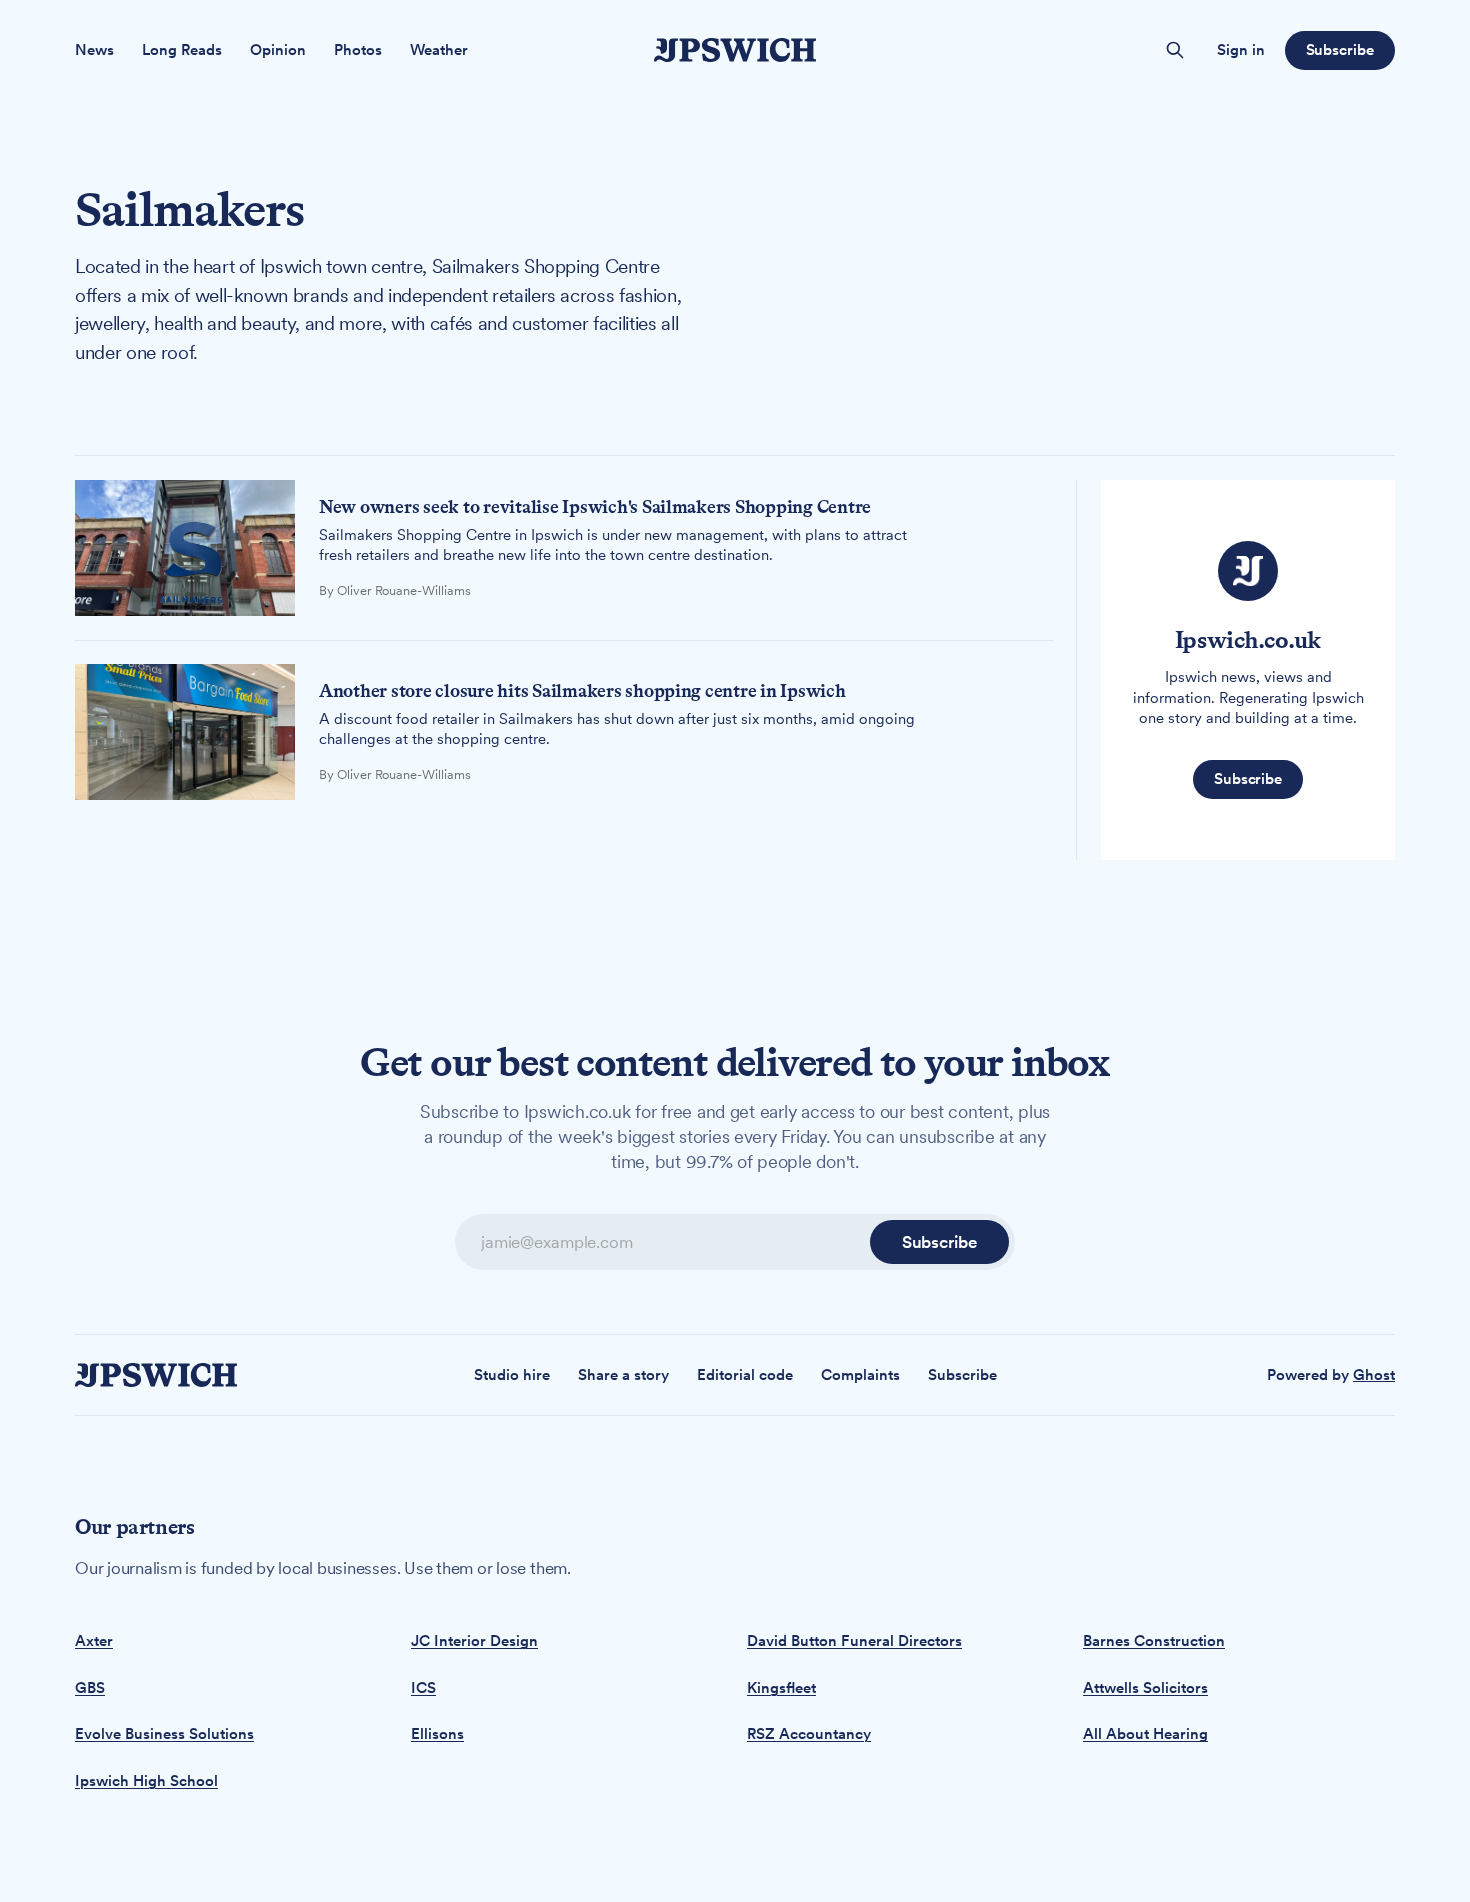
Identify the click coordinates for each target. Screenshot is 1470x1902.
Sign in (1241, 50)
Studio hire (512, 1375)
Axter (94, 1641)
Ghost (1374, 1375)
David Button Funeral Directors (854, 1641)
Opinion (278, 50)
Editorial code (745, 1375)
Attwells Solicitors (1145, 1688)
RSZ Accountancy (809, 1734)
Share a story (623, 1375)
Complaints (860, 1375)
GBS (90, 1688)
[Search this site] (1175, 50)
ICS (423, 1688)
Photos (358, 50)
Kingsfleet (781, 1688)
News (94, 50)
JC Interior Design (474, 1641)
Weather (439, 50)
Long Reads (182, 50)
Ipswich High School (146, 1781)
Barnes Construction (1154, 1641)
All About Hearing (1145, 1734)
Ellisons (437, 1734)
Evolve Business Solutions (164, 1734)
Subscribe (1340, 50)
